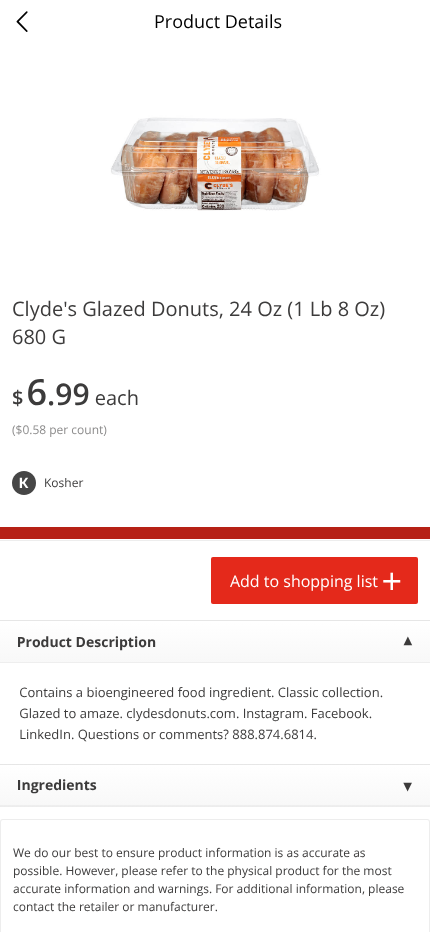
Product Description (86, 642)
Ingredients (57, 785)
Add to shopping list (304, 581)
